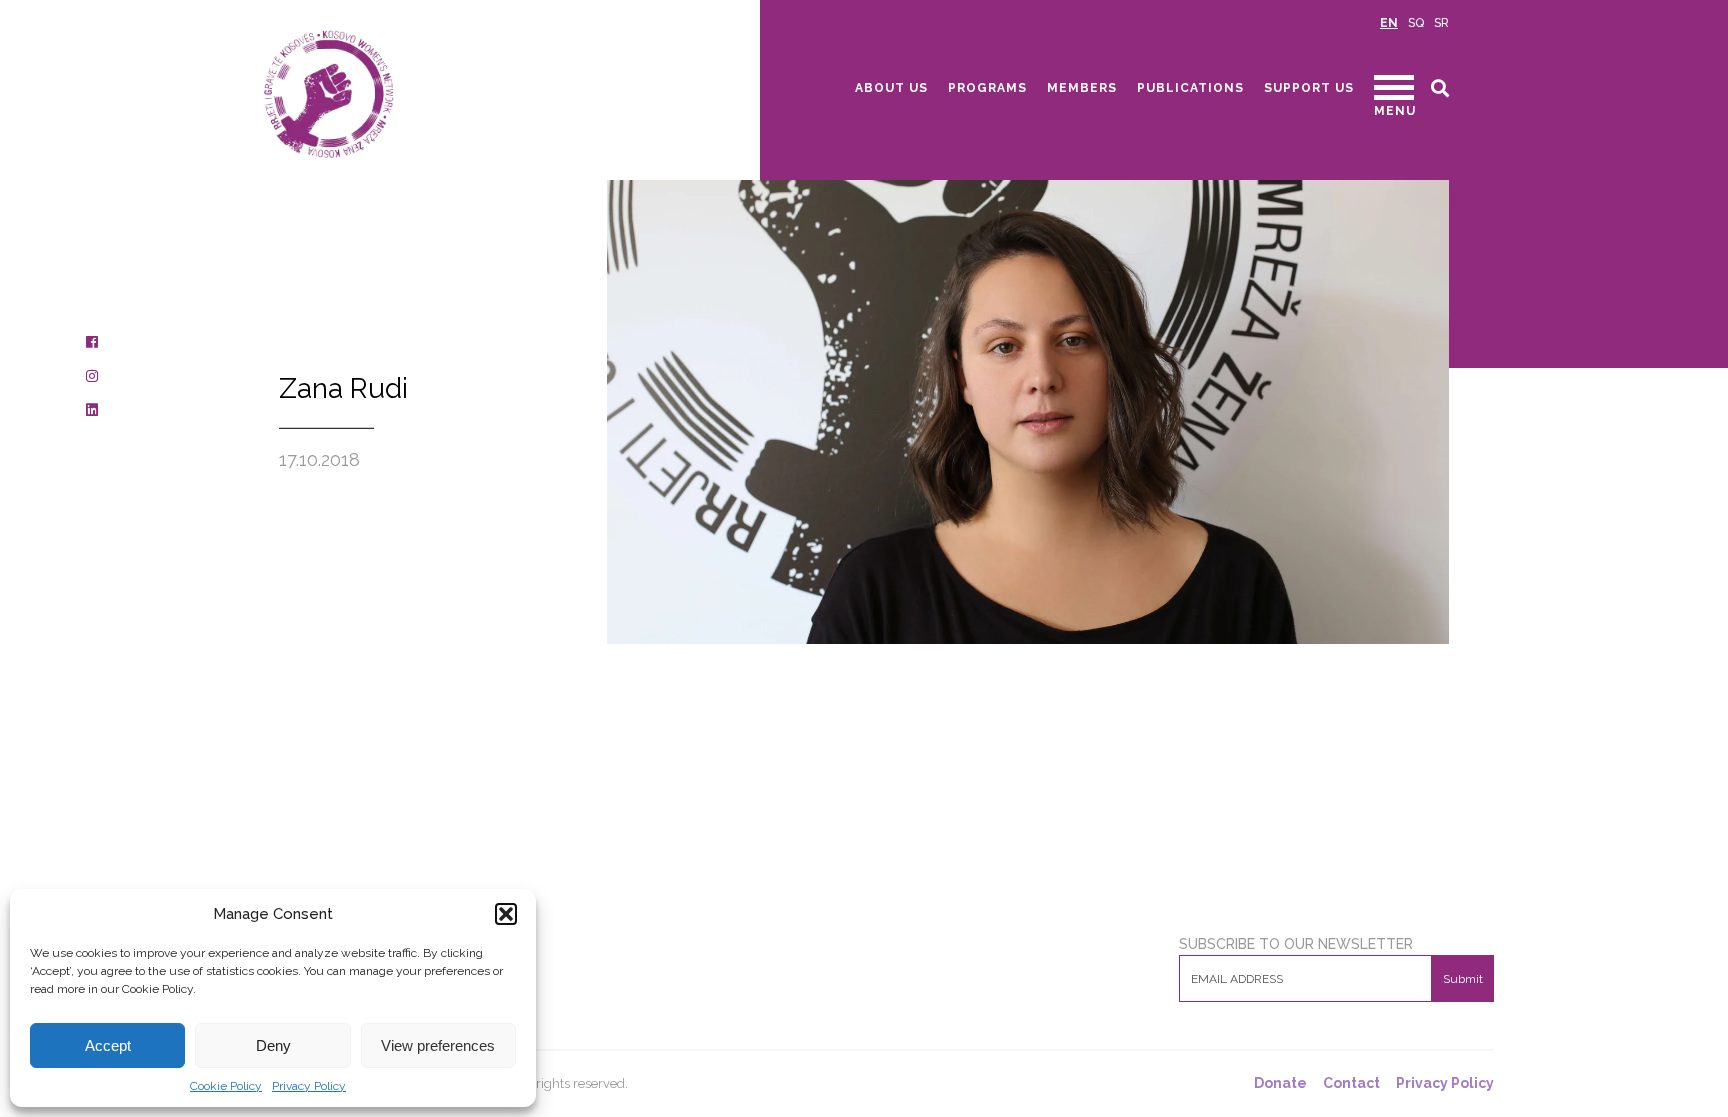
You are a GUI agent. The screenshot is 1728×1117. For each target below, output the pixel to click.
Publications (1190, 88)
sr (1441, 23)
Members (1082, 88)
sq (1416, 23)
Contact (1351, 1083)
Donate (1280, 1083)
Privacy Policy (309, 1086)
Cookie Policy (226, 1086)
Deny (273, 1045)
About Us (891, 88)
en (1389, 23)
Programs (987, 88)
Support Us (1309, 88)
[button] (506, 914)
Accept (108, 1045)
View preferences (438, 1045)
